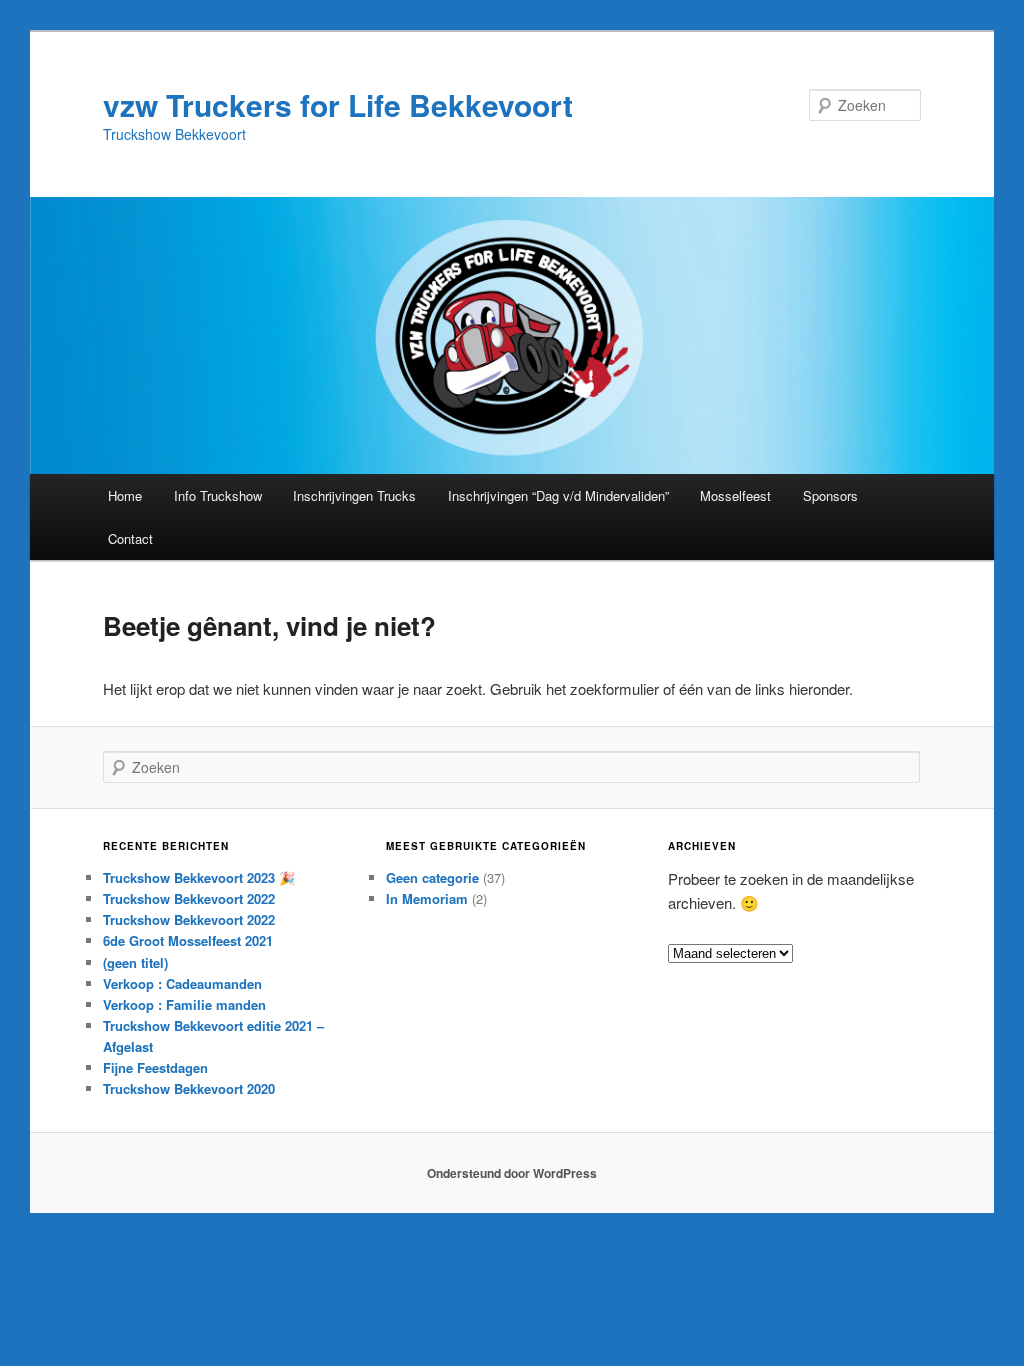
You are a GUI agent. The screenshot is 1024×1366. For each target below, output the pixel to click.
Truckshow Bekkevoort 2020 (189, 1088)
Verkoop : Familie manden (184, 1004)
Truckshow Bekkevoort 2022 (189, 898)
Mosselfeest (735, 495)
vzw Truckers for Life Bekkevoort (338, 104)
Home (125, 495)
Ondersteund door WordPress (512, 1173)
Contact (130, 538)
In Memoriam (427, 898)
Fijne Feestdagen (155, 1067)
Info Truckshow (218, 495)
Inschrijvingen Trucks (354, 495)
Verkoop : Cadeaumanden (182, 983)
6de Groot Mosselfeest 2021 (188, 940)
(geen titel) (135, 962)
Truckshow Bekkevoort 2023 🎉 (199, 877)
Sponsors (830, 495)
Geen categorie (432, 877)
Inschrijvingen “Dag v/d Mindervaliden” (558, 495)
